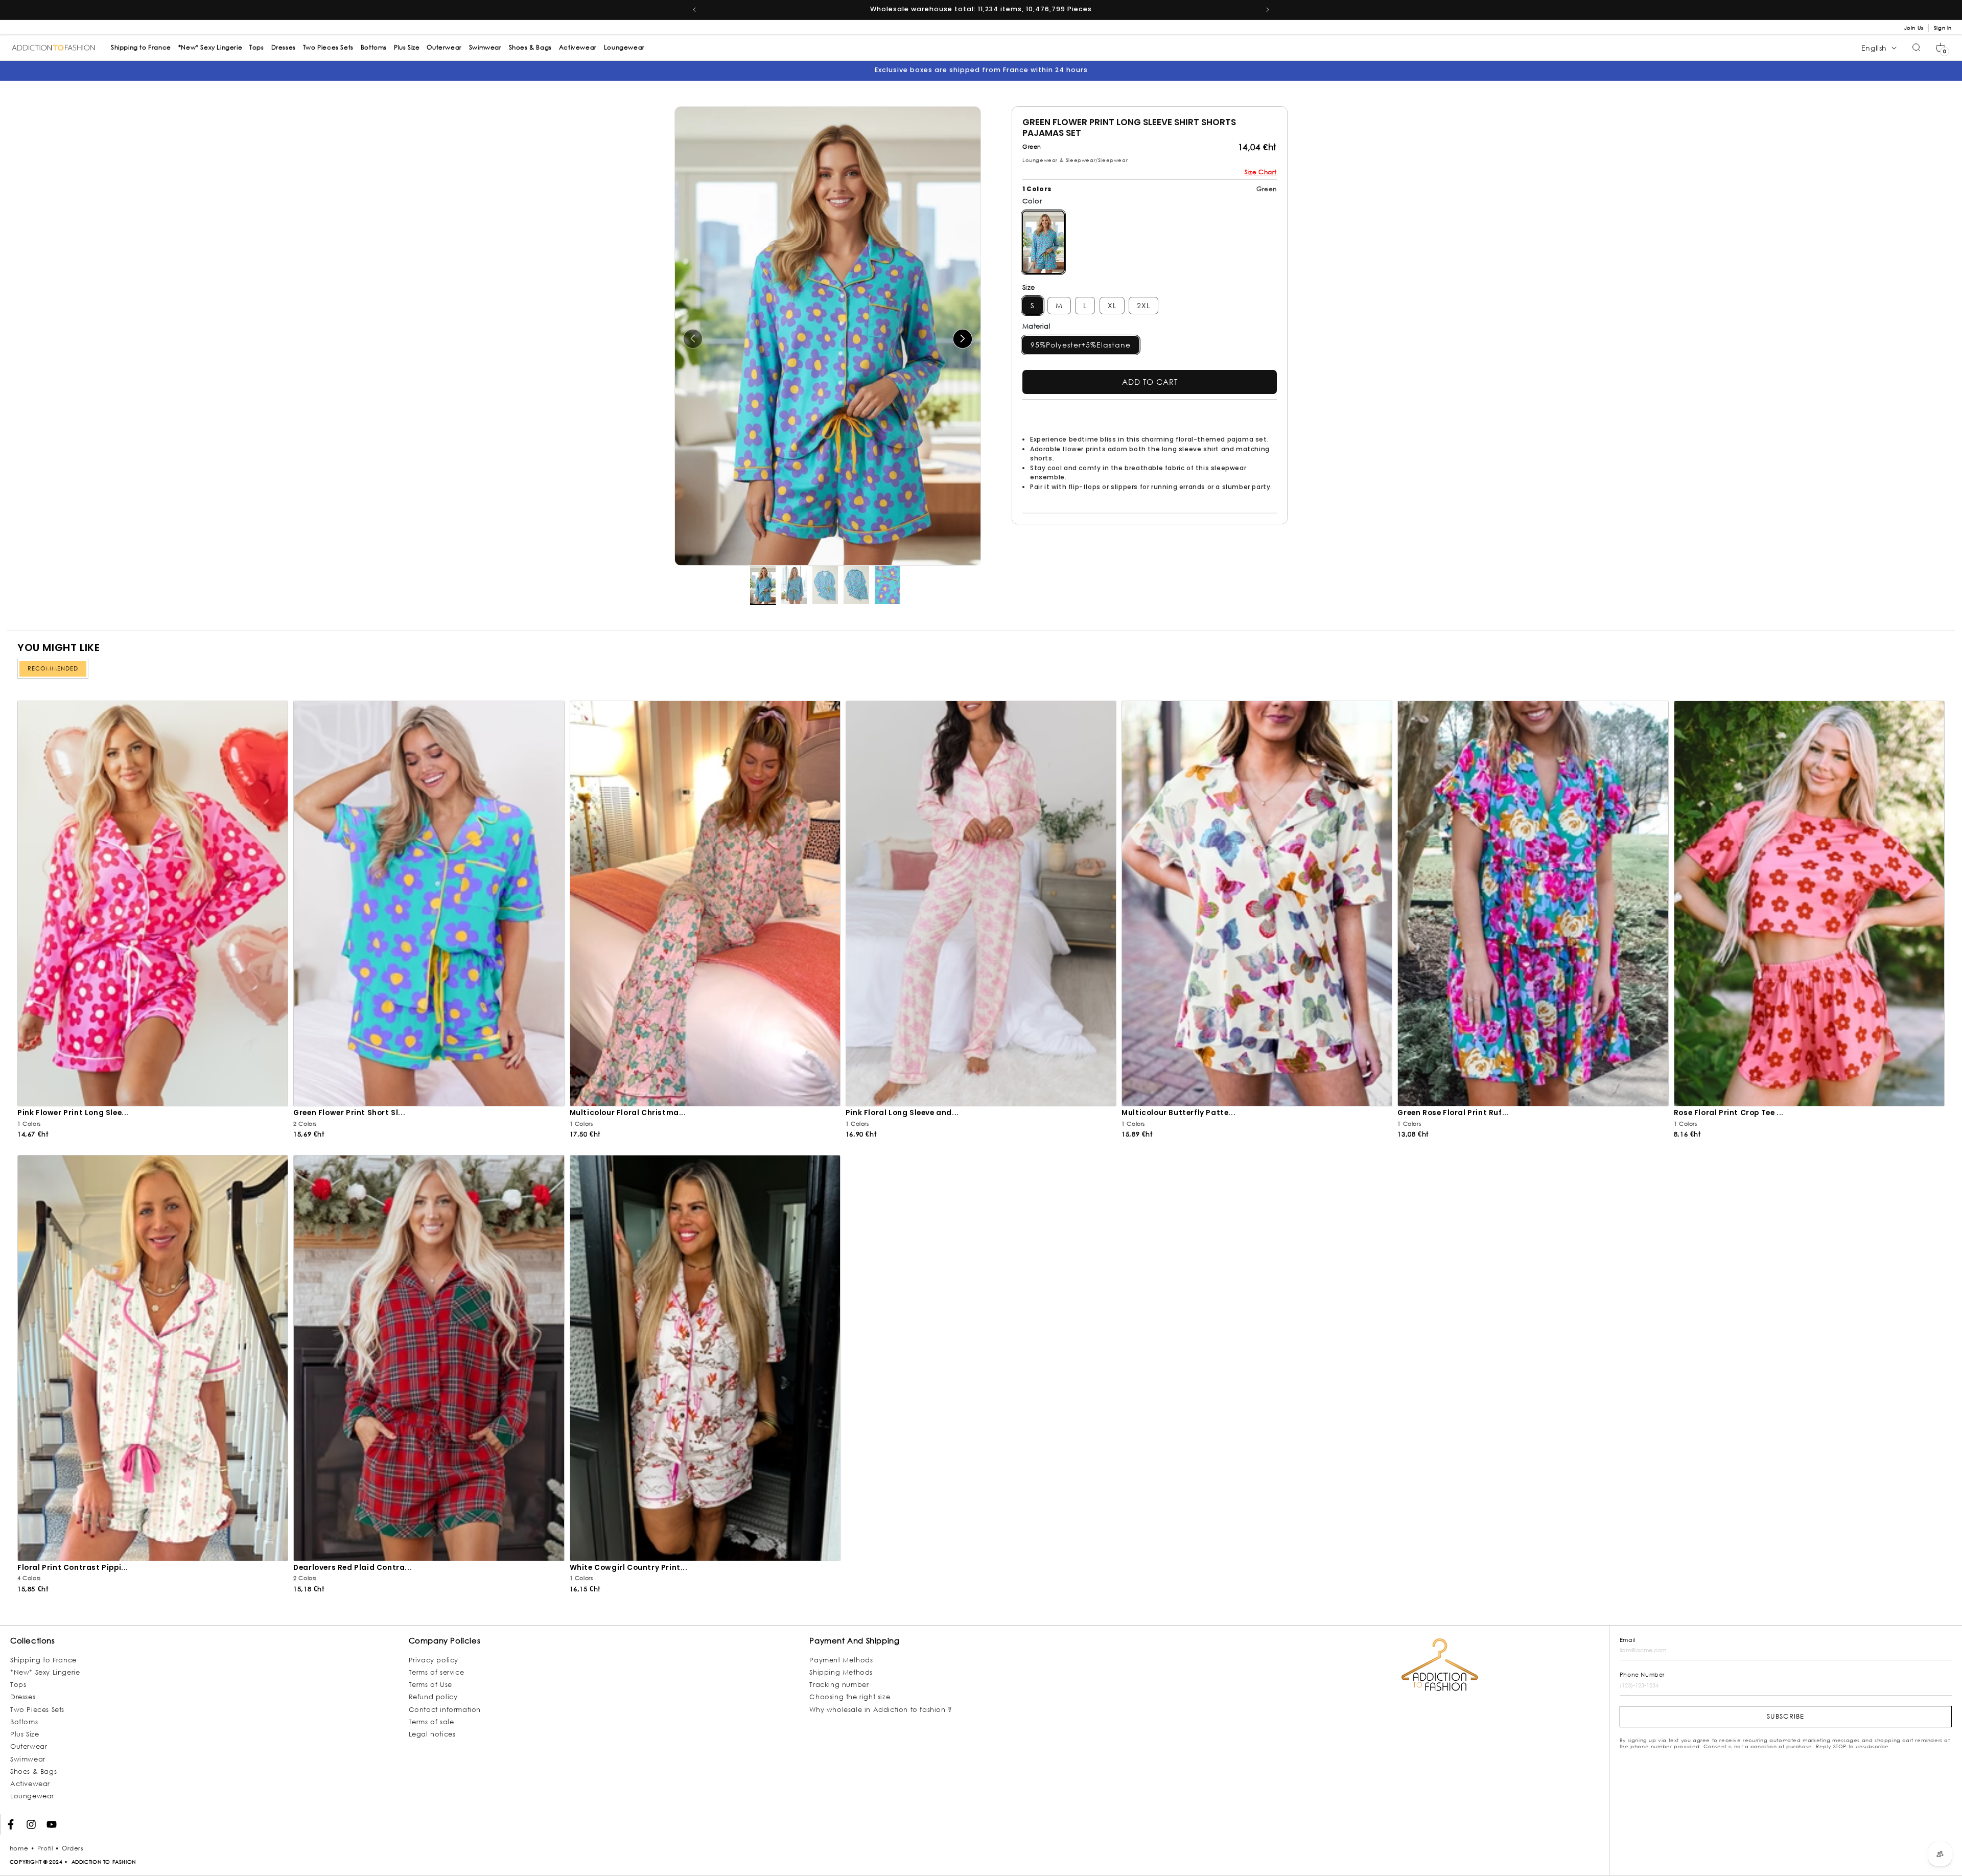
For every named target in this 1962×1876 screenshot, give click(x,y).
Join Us (1914, 28)
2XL (1143, 305)
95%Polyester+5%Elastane (1081, 345)
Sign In (1943, 28)
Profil (45, 1848)
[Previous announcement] (694, 10)
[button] (1941, 48)
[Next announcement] (1268, 10)
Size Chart (1261, 172)
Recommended (53, 668)
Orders (73, 1848)
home (19, 1848)
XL (1112, 305)
